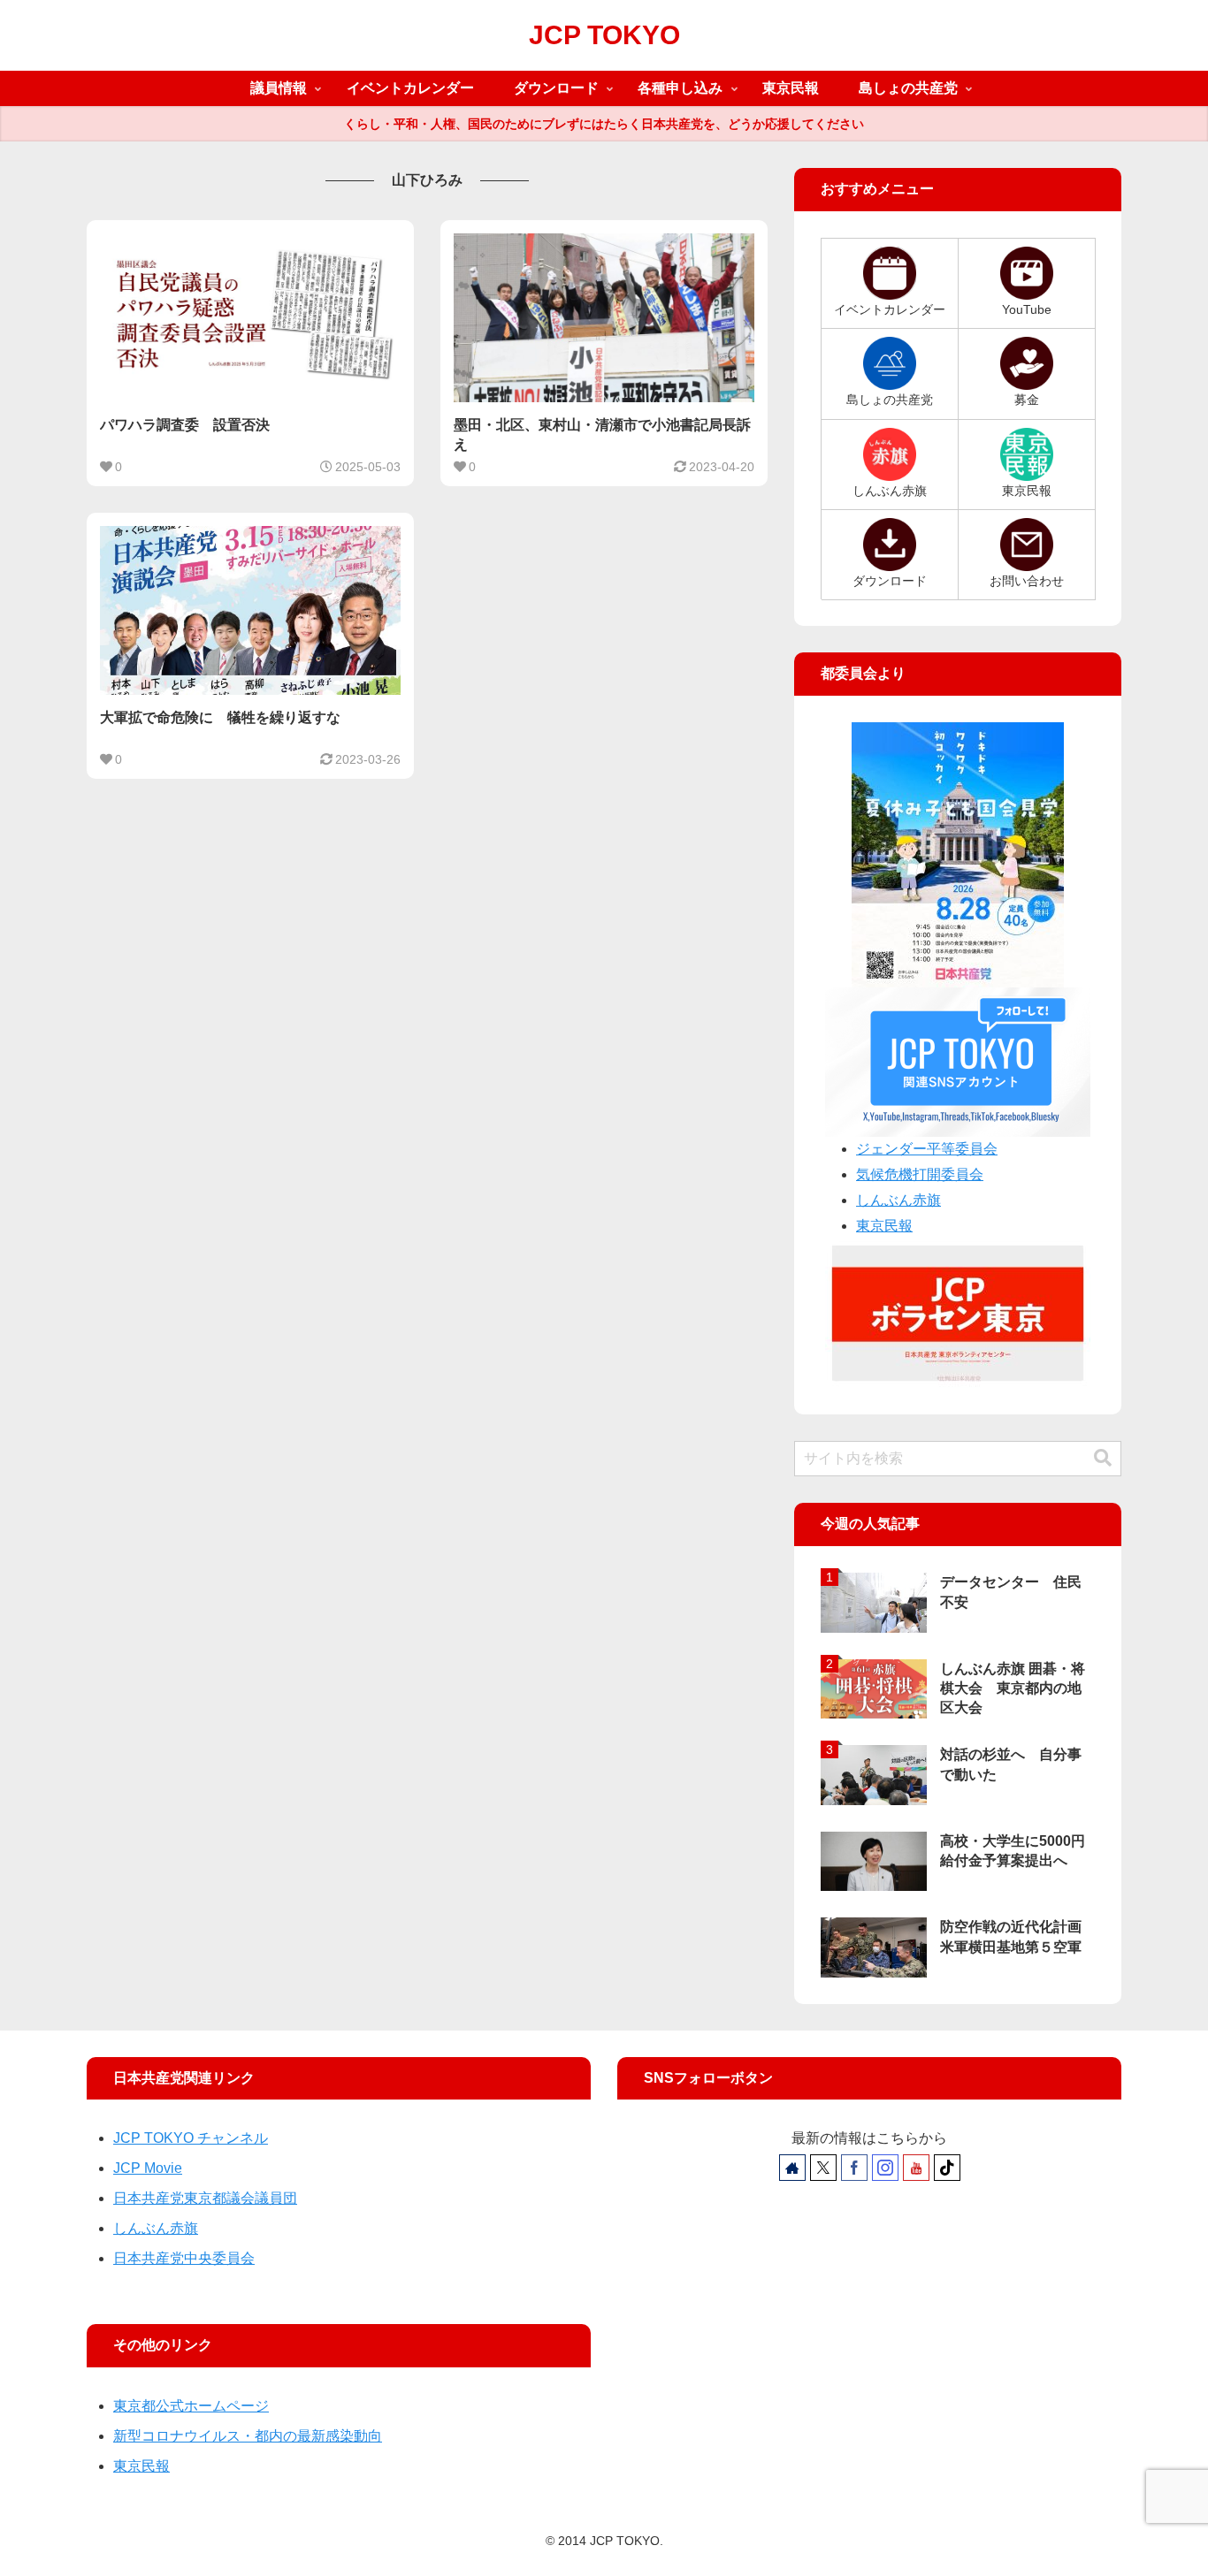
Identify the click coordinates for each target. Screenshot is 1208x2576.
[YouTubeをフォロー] (916, 2168)
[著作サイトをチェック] (792, 2168)
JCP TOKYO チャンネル (191, 2138)
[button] (1103, 1458)
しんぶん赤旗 (898, 1200)
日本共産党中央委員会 (184, 2258)
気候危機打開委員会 (920, 1174)
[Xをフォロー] (823, 2168)
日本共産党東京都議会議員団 (205, 2198)
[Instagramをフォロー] (885, 2168)
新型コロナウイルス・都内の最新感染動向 (248, 2436)
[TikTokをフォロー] (947, 2168)
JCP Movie (148, 2168)
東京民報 (884, 1226)
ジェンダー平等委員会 (927, 1149)
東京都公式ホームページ (191, 2406)
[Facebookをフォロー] (854, 2168)
